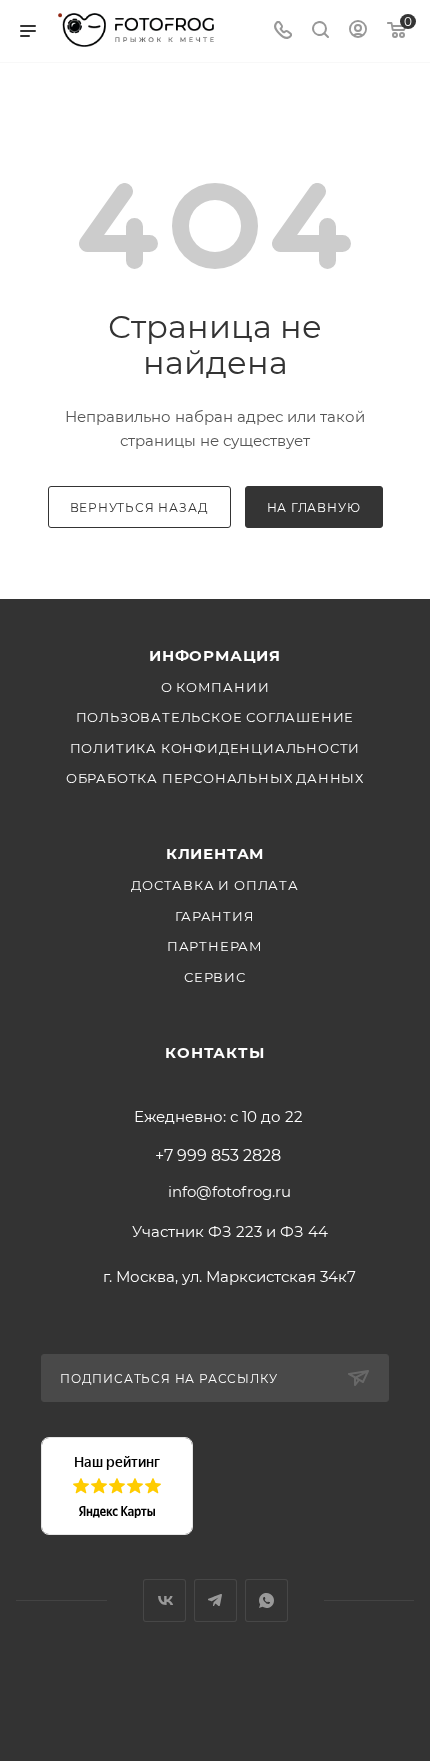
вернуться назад (139, 507)
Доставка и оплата (215, 885)
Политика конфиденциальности (215, 748)
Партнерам (215, 946)
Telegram (215, 1600)
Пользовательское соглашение (215, 717)
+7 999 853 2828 (218, 1156)
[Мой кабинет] (358, 31)
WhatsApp (266, 1600)
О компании (215, 687)
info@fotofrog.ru (229, 1191)
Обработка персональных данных (215, 778)
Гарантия (214, 916)
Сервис (215, 977)
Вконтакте (164, 1600)
